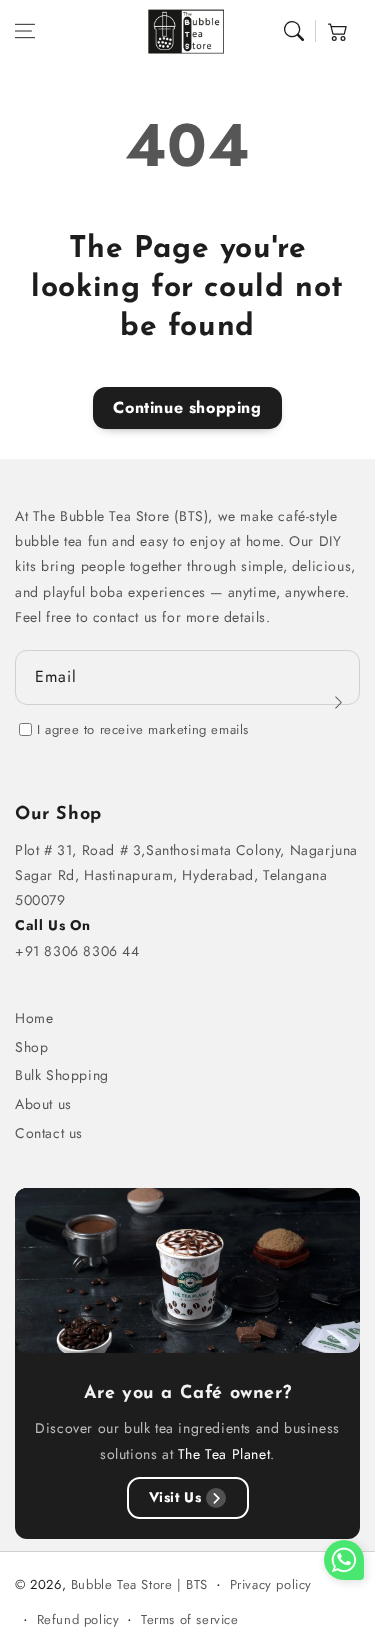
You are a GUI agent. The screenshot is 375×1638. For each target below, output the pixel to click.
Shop (31, 1047)
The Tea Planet (224, 1454)
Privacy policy (271, 1584)
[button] (25, 31)
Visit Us (175, 1497)
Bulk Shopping (62, 1075)
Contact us (49, 1133)
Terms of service (190, 1619)
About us (43, 1104)
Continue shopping (187, 407)
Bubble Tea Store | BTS (139, 1584)
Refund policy (78, 1619)
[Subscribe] (338, 702)
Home (34, 1018)
